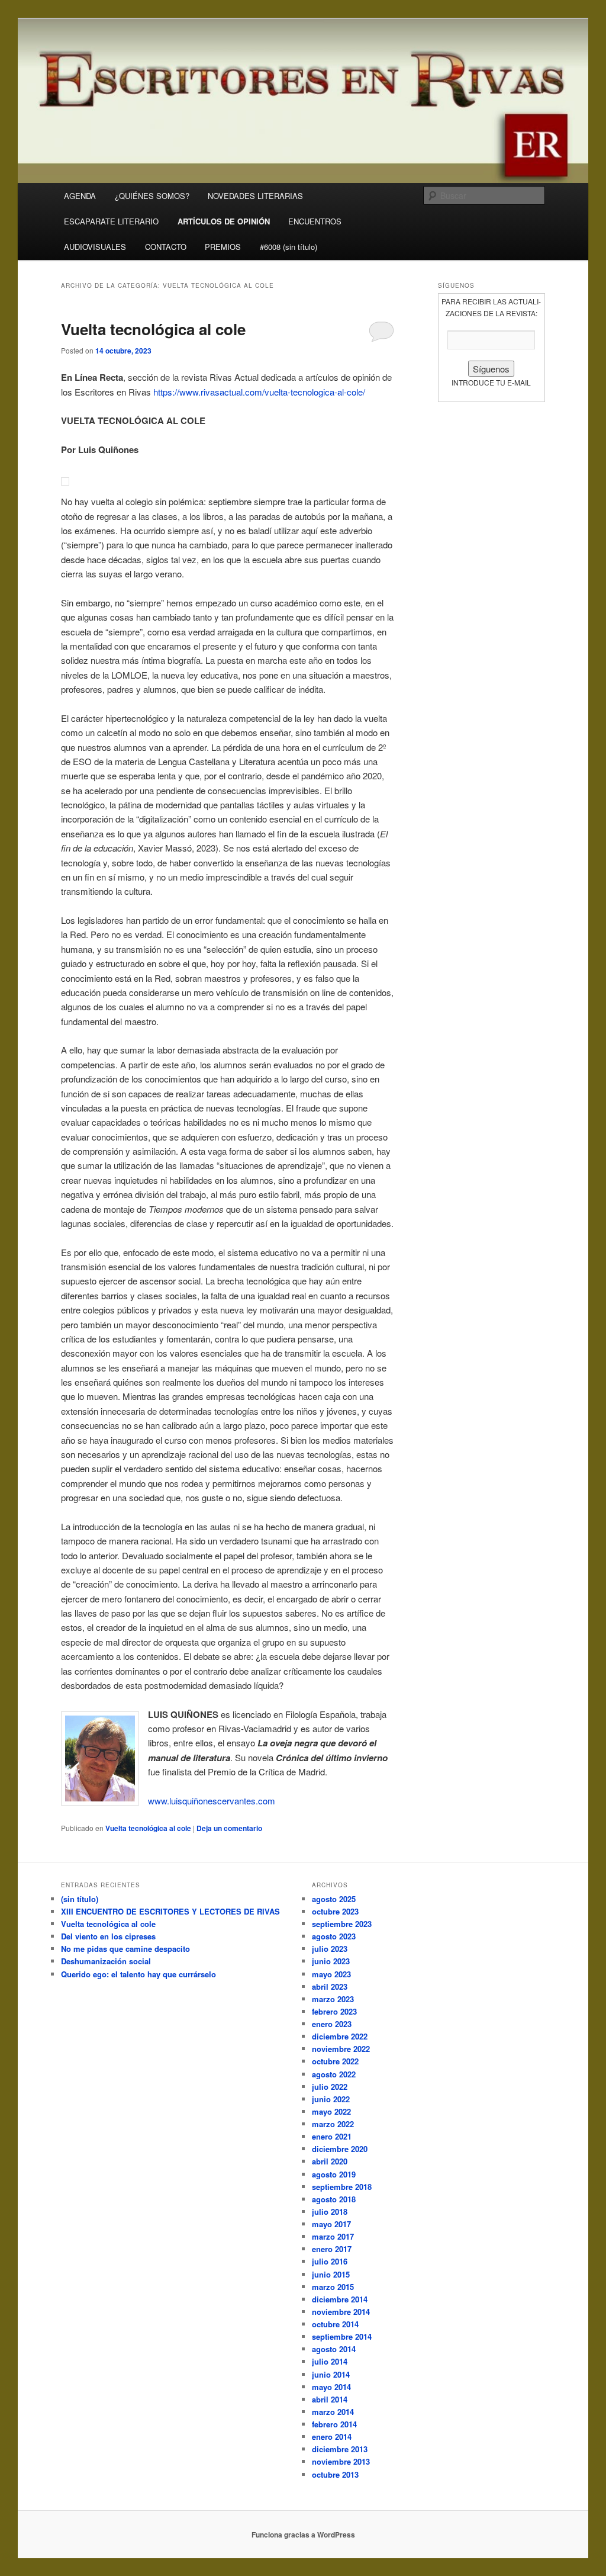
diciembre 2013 (340, 2449)
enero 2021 (332, 2136)
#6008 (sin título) (289, 247)
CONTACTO (166, 247)
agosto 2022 (334, 2074)
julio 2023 (330, 1949)
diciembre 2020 (340, 2149)
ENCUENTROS (315, 221)
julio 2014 (330, 2361)
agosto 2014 (334, 2349)
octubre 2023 (335, 1911)
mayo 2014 (331, 2387)
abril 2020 (330, 2161)
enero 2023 (332, 2024)
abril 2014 (330, 2399)
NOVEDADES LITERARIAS (255, 196)
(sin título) (80, 1899)
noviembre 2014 (341, 2312)
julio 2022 (330, 2087)
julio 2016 (330, 2261)
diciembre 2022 (340, 2036)
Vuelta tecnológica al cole (153, 329)
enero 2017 (332, 2249)
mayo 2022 (331, 2111)
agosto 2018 (334, 2199)
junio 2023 (331, 1961)
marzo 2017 (333, 2236)
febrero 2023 (334, 2011)
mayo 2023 (331, 1974)
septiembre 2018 (342, 2187)
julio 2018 (330, 2212)
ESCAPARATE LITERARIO (111, 221)
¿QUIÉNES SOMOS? (152, 196)
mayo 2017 (331, 2224)
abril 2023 (330, 1986)
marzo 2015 (333, 2287)
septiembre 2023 (342, 1924)
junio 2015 (331, 2274)
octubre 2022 (335, 2061)
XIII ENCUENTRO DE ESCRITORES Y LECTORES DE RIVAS (170, 1911)
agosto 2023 (334, 1936)
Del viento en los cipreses (108, 1936)
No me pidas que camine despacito (125, 1949)
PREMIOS (223, 247)
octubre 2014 (335, 2324)
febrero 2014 (334, 2424)
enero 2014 (332, 2437)
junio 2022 (331, 2099)
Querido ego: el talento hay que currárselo (138, 1974)
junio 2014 (331, 2374)
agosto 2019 (334, 2174)
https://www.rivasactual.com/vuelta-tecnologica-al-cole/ (259, 392)
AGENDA (80, 196)
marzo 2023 (333, 1999)
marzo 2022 (333, 2124)
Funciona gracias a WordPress (303, 2535)
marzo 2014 (333, 2412)
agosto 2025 (334, 1899)
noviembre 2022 (341, 2049)
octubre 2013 (335, 2474)
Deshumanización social (106, 1961)
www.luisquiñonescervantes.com (212, 1801)
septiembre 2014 (342, 2336)
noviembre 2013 (341, 2461)
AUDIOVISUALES (95, 247)
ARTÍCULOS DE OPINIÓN (224, 221)
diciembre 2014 (340, 2299)
